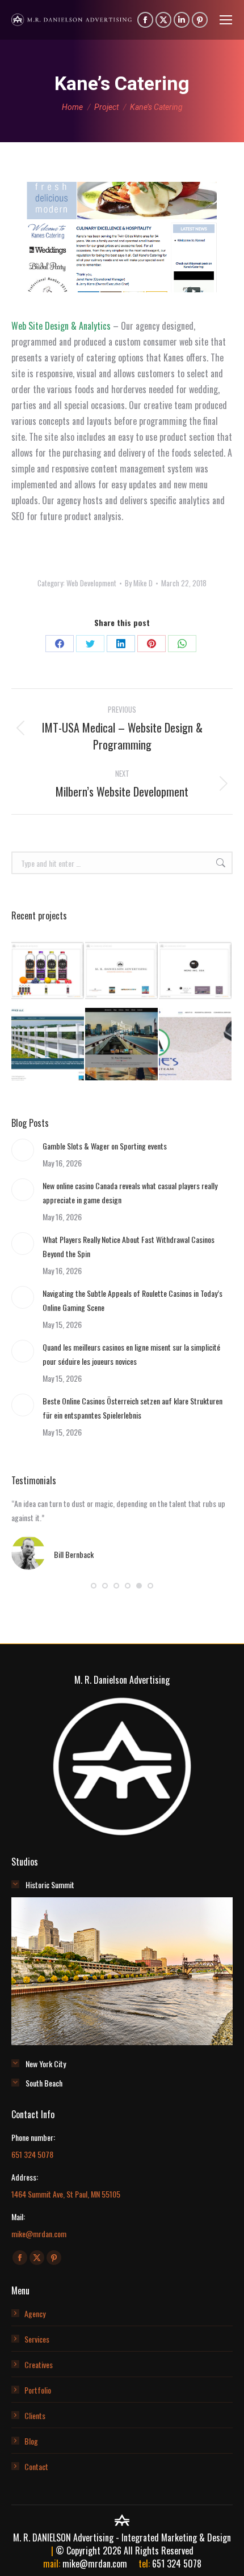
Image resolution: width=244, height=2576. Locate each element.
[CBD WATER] (48, 971)
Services (37, 2339)
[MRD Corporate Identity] (122, 971)
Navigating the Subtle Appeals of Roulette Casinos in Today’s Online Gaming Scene (132, 1300)
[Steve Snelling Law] (48, 1045)
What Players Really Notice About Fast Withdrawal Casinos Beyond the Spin (129, 1246)
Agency (35, 2313)
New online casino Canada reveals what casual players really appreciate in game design (130, 1193)
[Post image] (23, 1150)
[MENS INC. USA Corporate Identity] (196, 971)
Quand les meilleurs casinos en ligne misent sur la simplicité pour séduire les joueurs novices (131, 1354)
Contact (36, 2466)
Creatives (39, 2364)
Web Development (91, 583)
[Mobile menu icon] (226, 20)
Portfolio (38, 2390)
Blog (31, 2441)
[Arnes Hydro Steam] (196, 1045)
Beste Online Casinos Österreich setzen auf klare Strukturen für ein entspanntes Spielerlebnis (132, 1408)
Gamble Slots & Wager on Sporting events (105, 1146)
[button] (94, 1586)
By (139, 583)
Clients (35, 2415)
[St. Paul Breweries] (122, 1045)
